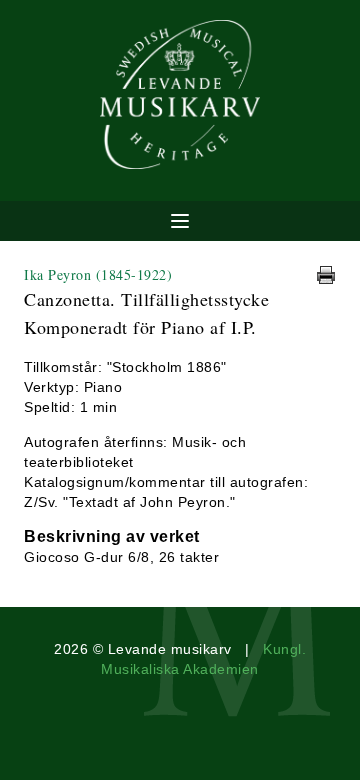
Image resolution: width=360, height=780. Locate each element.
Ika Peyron (98, 274)
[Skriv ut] (326, 275)
